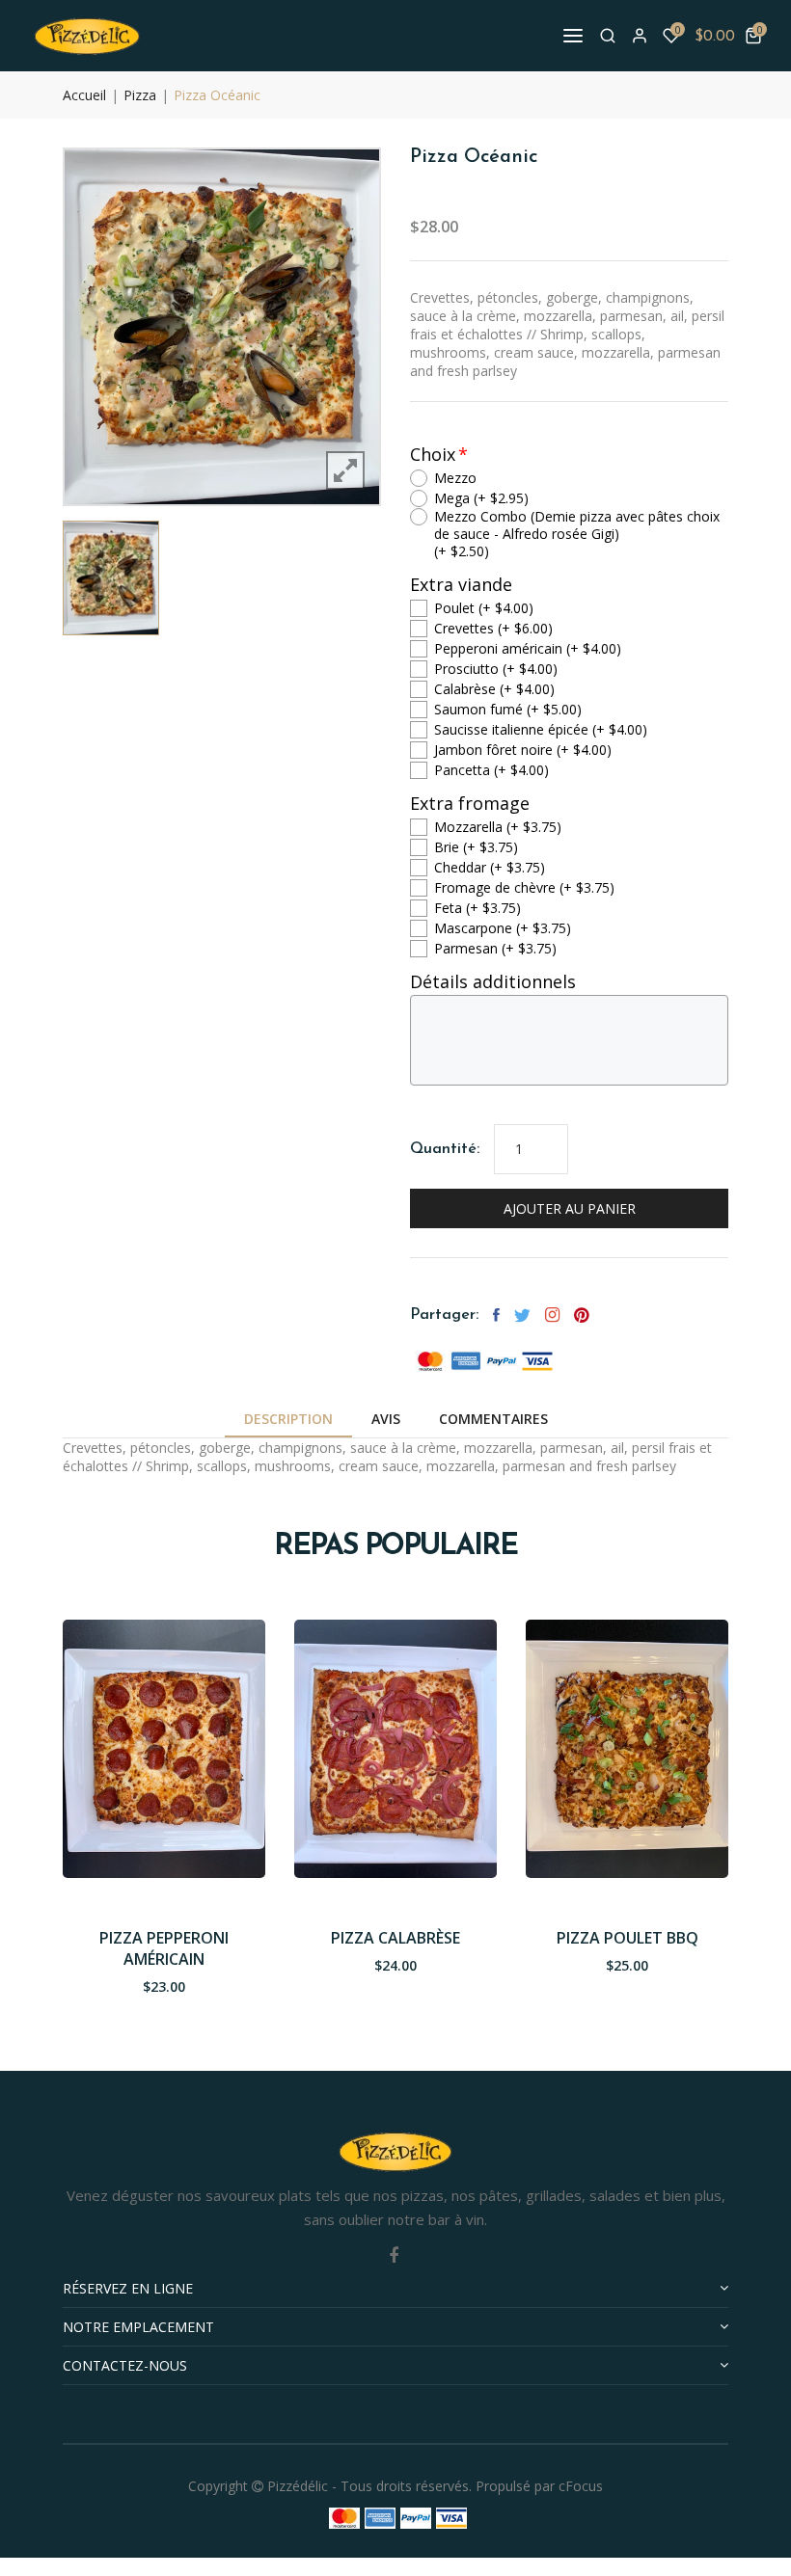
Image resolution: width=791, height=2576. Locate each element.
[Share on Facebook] (496, 1315)
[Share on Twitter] (522, 1315)
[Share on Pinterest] (582, 1315)
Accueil (84, 95)
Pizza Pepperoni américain (164, 1948)
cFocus (581, 2486)
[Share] (552, 1315)
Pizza (140, 95)
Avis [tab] (386, 1419)
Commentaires (493, 1419)
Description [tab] (288, 1419)
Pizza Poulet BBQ (627, 1938)
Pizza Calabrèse (395, 1938)
